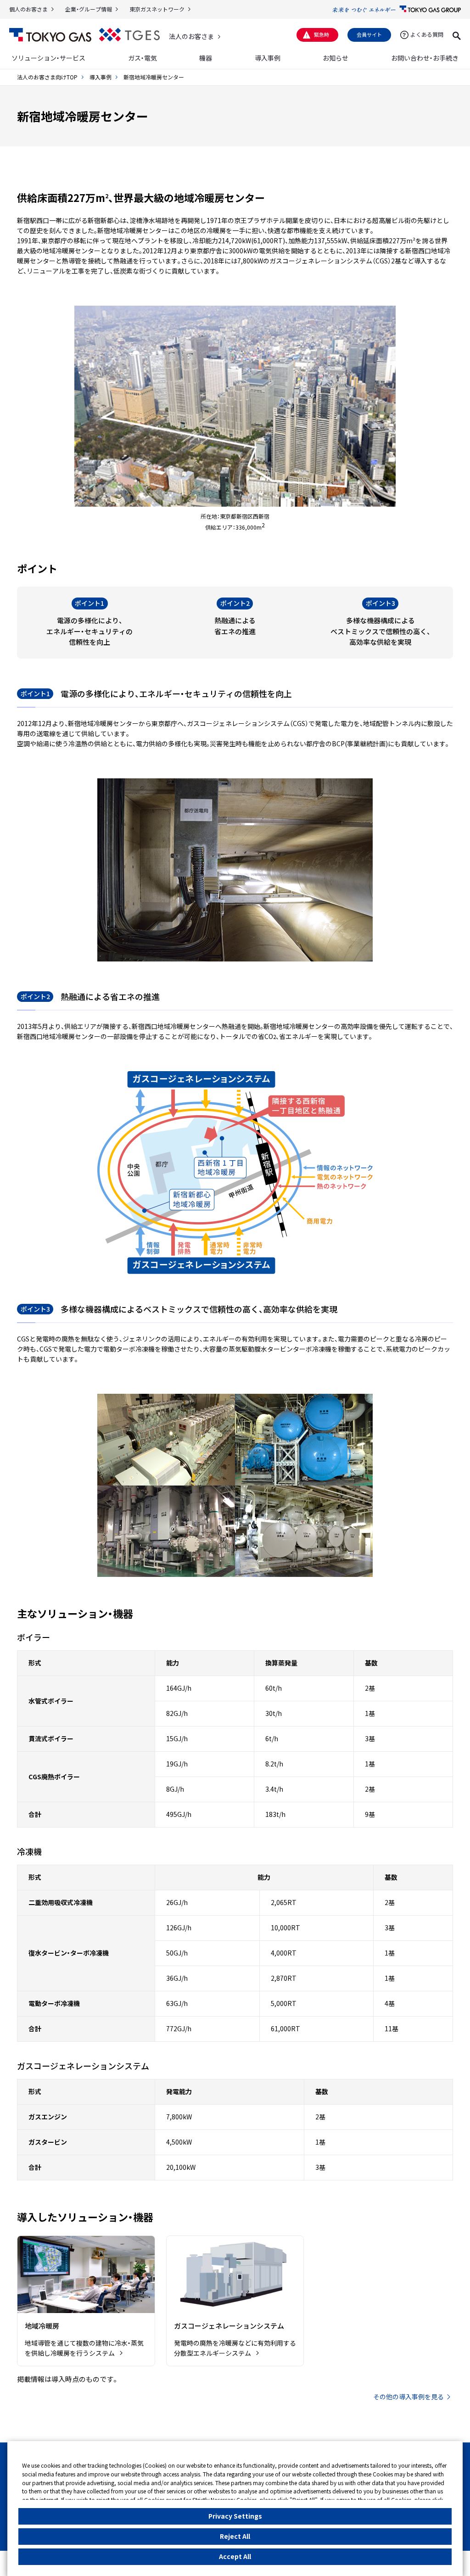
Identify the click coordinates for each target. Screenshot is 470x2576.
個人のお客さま (28, 9)
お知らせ (336, 58)
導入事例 (268, 58)
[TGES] (129, 35)
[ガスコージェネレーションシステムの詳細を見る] (235, 2301)
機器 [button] (206, 58)
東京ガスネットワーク (157, 9)
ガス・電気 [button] (143, 58)
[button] (457, 34)
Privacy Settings (235, 2516)
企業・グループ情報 (89, 9)
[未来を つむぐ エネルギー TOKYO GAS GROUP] (397, 9)
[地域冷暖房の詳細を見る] (86, 2301)
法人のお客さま (191, 36)
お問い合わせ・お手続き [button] (425, 58)
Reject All (235, 2536)
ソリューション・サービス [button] (48, 58)
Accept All (235, 2556)
